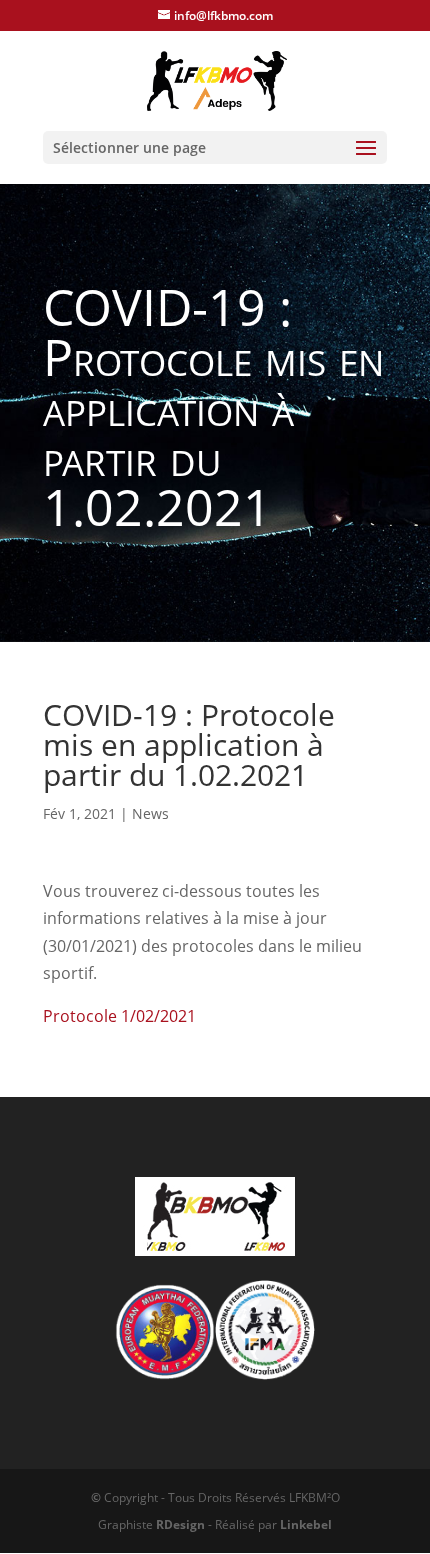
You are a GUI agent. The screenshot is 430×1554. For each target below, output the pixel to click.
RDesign (180, 1524)
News (150, 813)
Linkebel (306, 1524)
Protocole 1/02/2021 (119, 1016)
